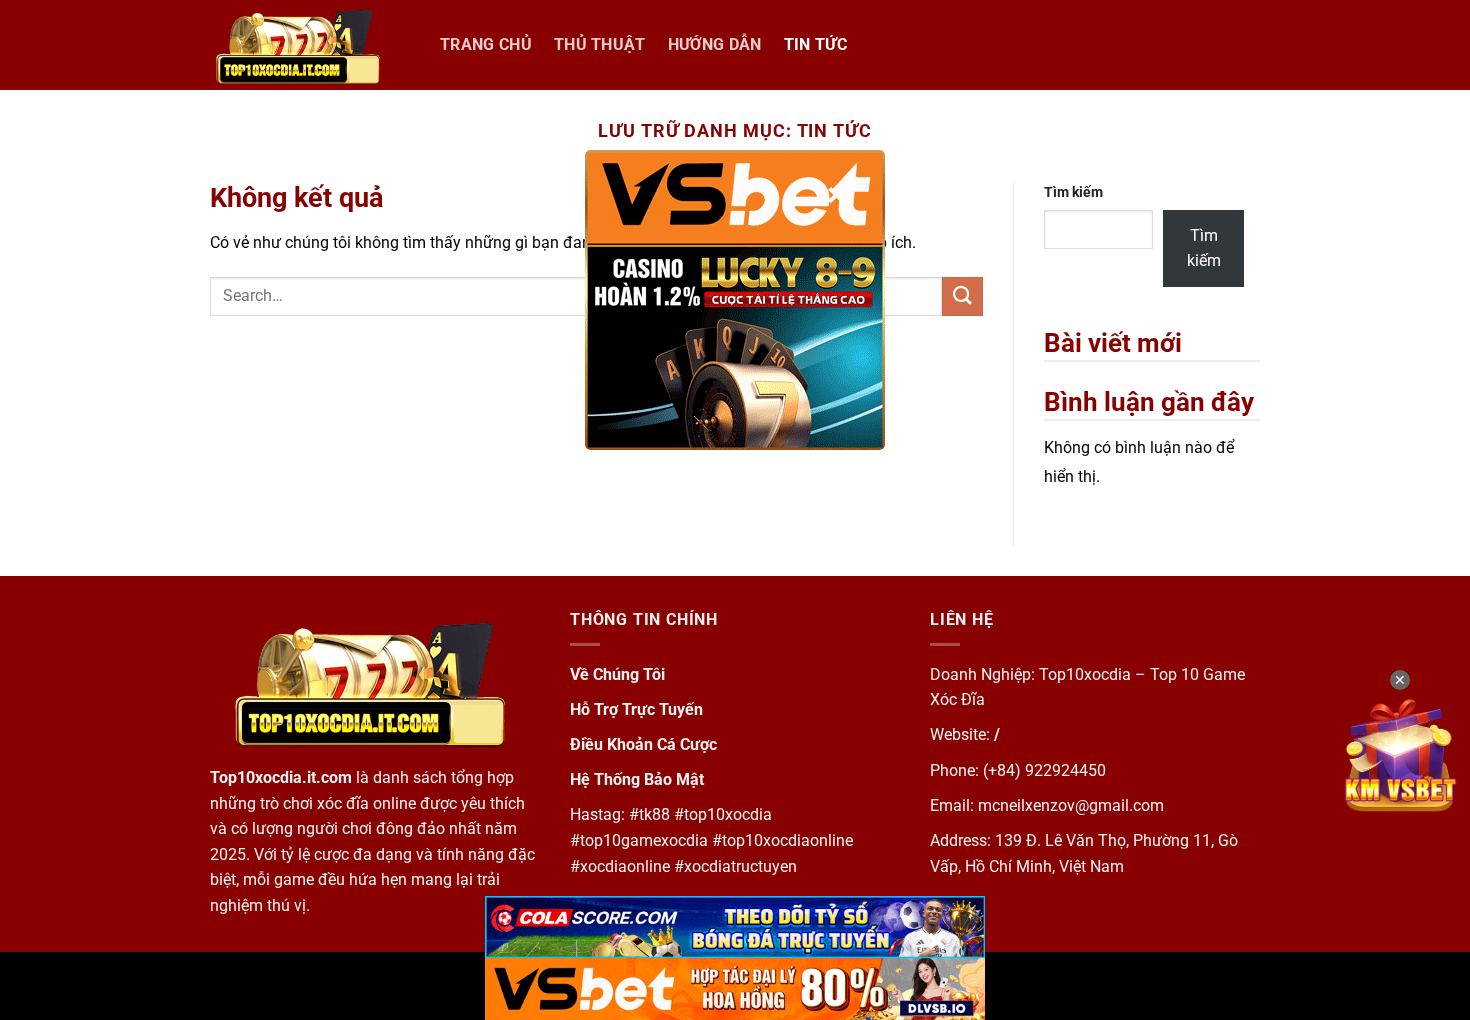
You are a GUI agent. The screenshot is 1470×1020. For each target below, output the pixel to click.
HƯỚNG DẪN (715, 44)
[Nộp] (962, 296)
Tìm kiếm (1073, 192)
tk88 (654, 814)
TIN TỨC (815, 44)
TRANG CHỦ (486, 44)
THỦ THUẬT (600, 44)
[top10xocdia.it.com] (310, 45)
